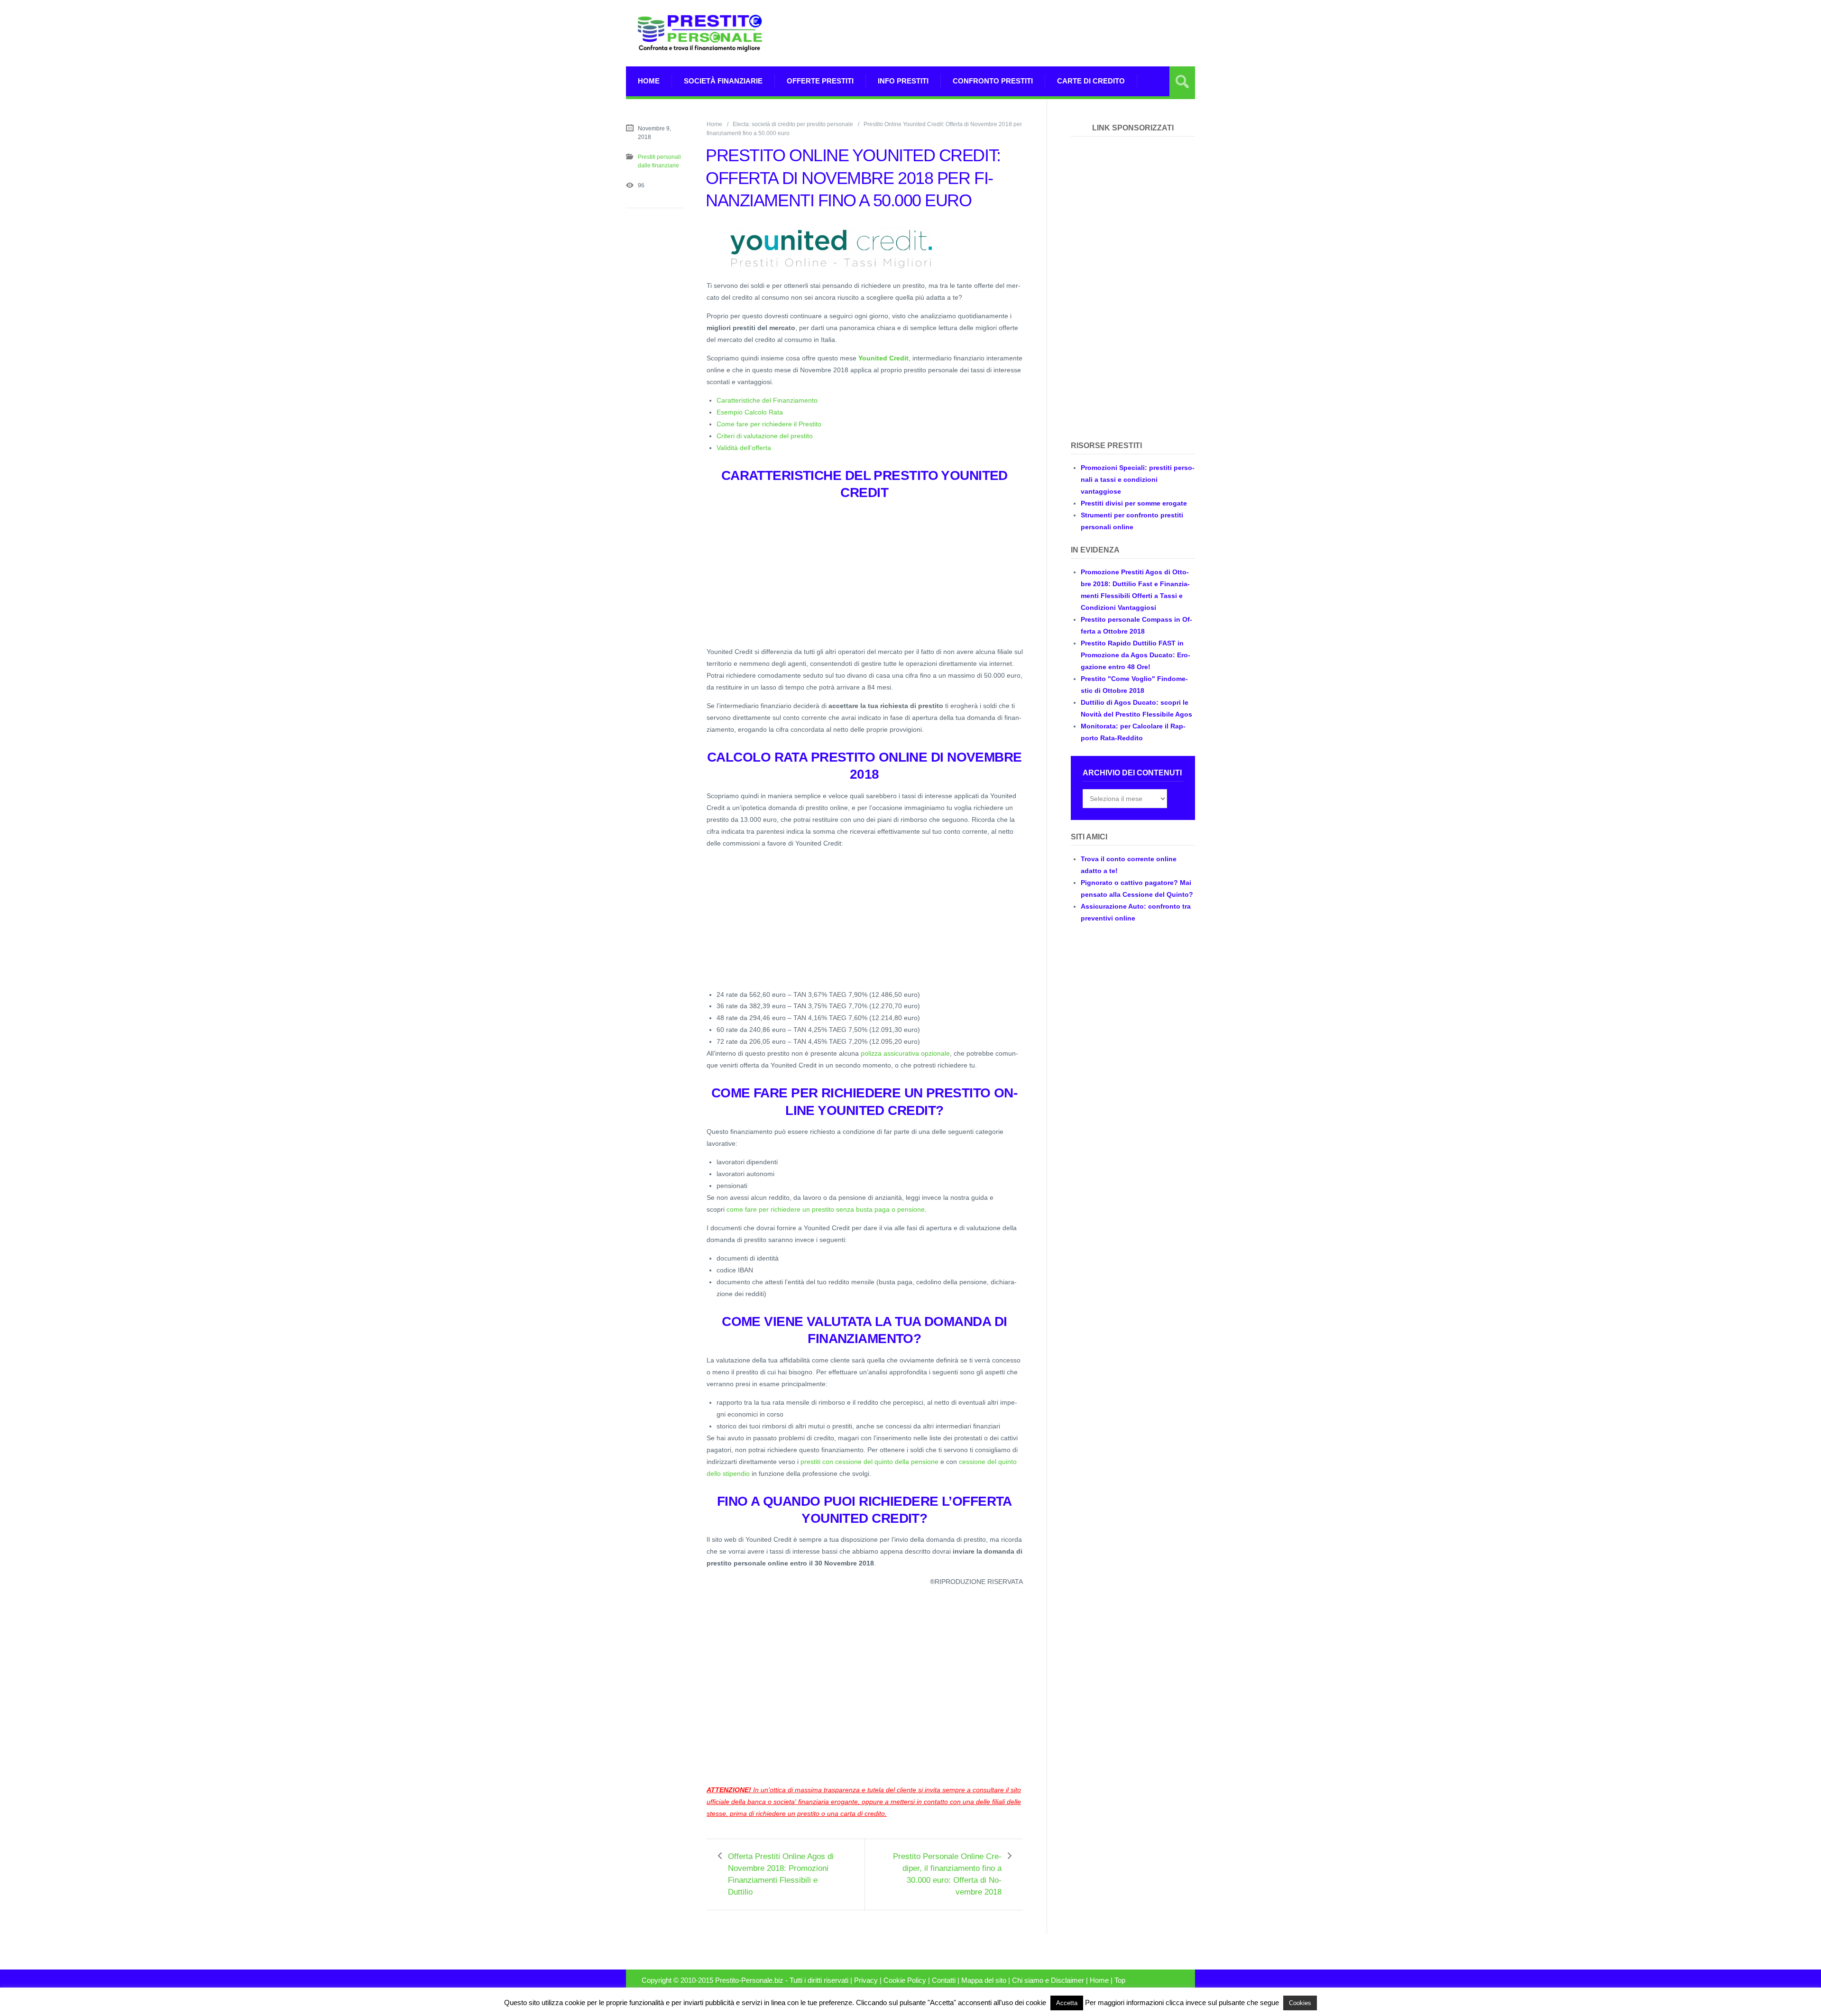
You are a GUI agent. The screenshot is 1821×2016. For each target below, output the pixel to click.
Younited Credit (883, 358)
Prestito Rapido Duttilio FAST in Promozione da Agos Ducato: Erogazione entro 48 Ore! (1136, 655)
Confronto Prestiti (993, 81)
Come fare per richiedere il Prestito (769, 424)
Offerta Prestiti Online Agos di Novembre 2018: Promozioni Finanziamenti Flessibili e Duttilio (781, 1874)
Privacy (866, 1980)
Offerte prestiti (820, 81)
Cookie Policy (905, 1980)
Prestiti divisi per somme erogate (1134, 503)
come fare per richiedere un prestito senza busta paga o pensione (826, 1209)
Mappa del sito (984, 1980)
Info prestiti (903, 81)
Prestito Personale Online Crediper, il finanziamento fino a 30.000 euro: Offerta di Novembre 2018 (947, 1874)
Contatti (944, 1980)
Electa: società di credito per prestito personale (793, 124)
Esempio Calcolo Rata (750, 412)
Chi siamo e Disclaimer (1048, 1980)
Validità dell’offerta (744, 448)
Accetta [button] (1067, 2003)
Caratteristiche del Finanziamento (767, 400)
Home (649, 81)
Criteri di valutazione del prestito (765, 436)
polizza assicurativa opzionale (905, 1053)
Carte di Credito (1091, 81)
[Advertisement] (1022, 33)
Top (1120, 1980)
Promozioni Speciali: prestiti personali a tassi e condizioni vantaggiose (1138, 479)
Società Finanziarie (723, 81)
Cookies (1300, 2003)
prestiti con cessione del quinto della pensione (869, 1462)
